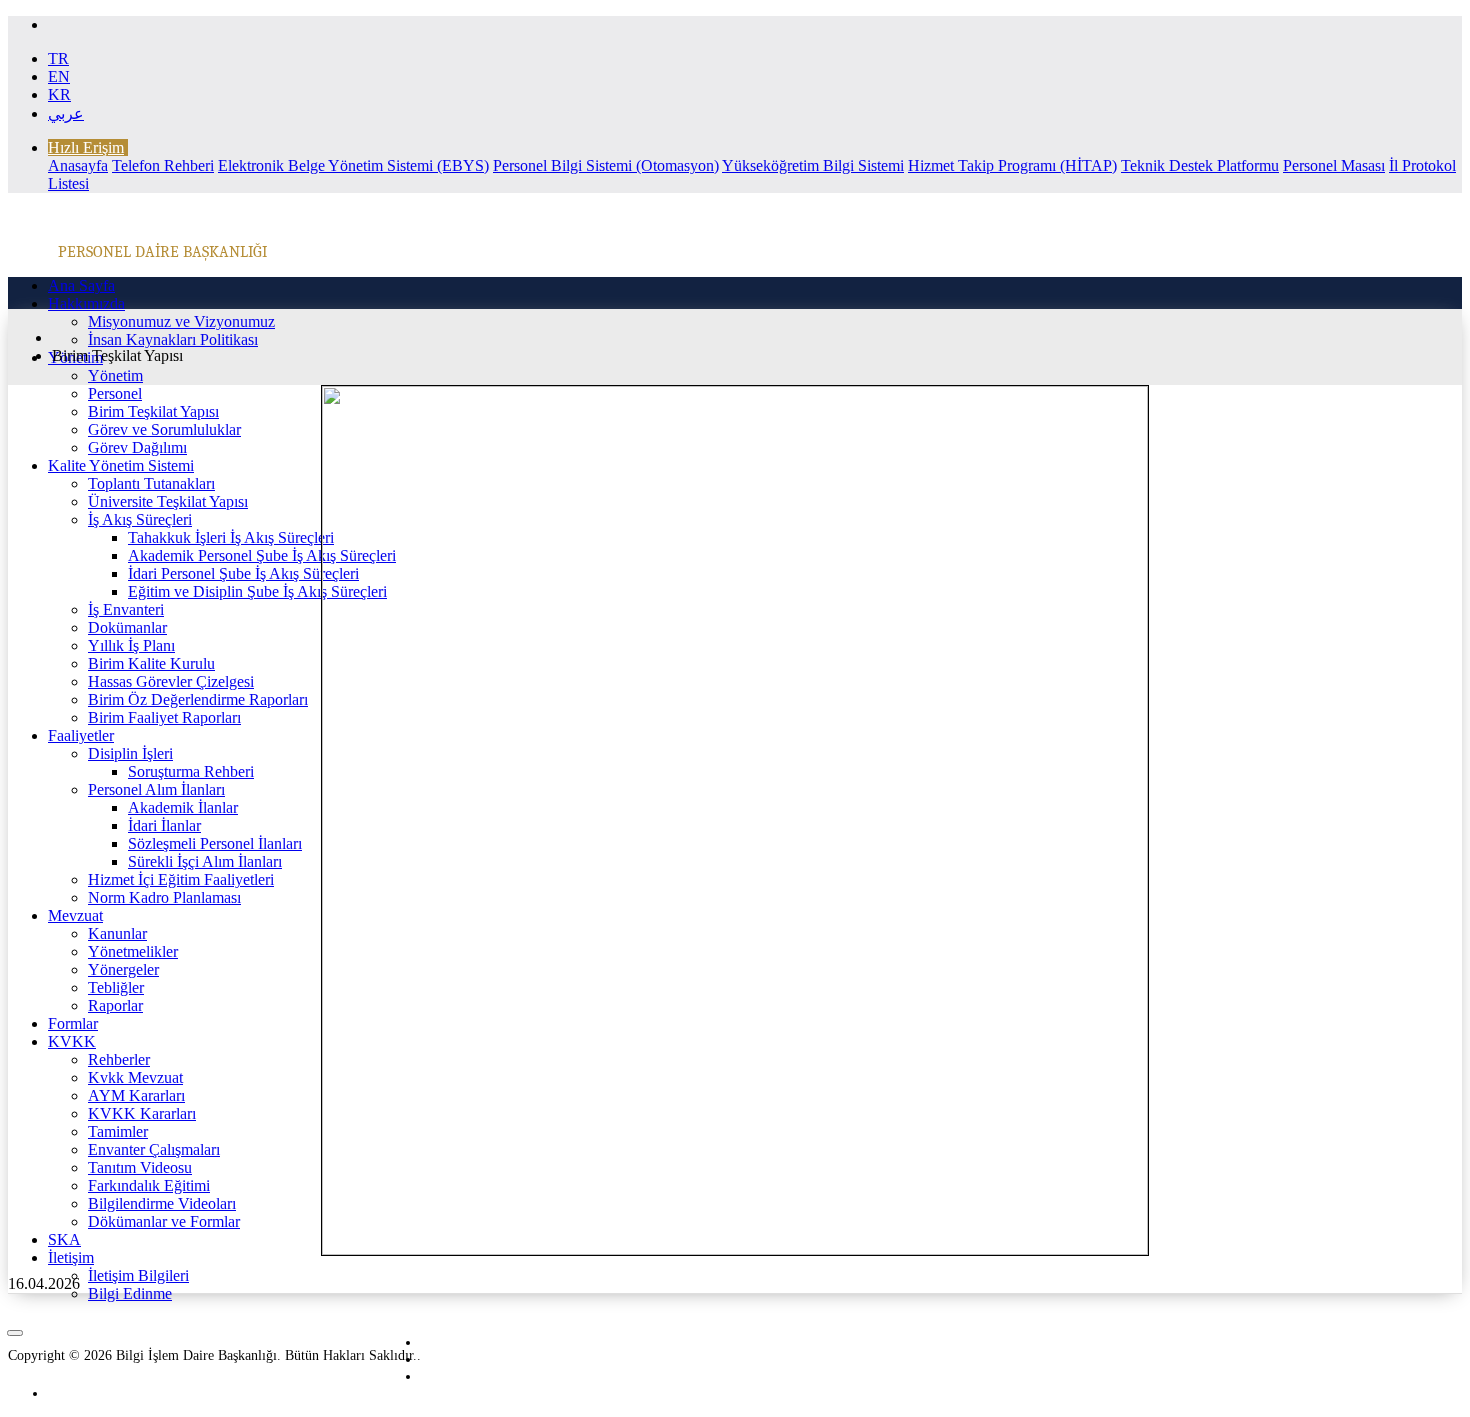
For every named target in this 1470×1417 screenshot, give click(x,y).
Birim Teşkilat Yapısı (153, 411)
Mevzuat (75, 915)
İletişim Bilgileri (138, 1275)
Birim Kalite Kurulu (151, 663)
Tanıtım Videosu (140, 1167)
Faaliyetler (81, 735)
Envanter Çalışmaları (154, 1149)
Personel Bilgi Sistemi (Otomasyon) (606, 165)
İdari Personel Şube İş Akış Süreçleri (243, 573)
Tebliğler (116, 987)
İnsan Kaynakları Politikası (173, 339)
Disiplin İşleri (130, 753)
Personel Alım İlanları (156, 789)
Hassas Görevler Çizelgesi (171, 681)
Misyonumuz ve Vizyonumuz (181, 321)
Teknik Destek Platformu (1200, 165)
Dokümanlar (127, 627)
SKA (64, 1239)
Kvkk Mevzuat (135, 1077)
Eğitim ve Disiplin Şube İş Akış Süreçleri (257, 591)
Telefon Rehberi (163, 165)
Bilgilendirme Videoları (162, 1203)
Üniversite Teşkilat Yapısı (168, 501)
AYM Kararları (136, 1095)
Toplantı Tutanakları (151, 483)
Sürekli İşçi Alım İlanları (205, 861)
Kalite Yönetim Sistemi (121, 465)
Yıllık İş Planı (131, 645)
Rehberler (119, 1059)
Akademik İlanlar (183, 807)
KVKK (72, 1041)
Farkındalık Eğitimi (149, 1185)
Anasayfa (78, 165)
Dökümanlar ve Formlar (164, 1221)
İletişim (71, 1257)
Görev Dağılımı (137, 447)
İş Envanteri (126, 609)
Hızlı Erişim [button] (86, 147)
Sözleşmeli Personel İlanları (215, 843)
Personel (115, 393)
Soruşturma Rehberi (191, 771)
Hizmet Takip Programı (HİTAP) (1012, 165)
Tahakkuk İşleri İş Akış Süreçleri (231, 537)
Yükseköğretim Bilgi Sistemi (813, 165)
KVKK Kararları (142, 1113)
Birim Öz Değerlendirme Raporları (198, 699)
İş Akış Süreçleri (140, 519)
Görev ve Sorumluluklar (164, 429)
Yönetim (115, 375)
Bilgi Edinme (130, 1293)
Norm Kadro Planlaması (164, 897)
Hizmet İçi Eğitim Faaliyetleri (181, 879)
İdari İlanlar (164, 825)
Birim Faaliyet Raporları (164, 717)
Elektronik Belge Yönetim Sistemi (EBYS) (353, 165)
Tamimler (118, 1131)
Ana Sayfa (81, 285)
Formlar (73, 1023)
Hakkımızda (86, 303)
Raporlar (115, 1005)
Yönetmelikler (133, 951)
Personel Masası (1334, 165)
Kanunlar (117, 933)
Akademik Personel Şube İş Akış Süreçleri (262, 555)
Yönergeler (123, 969)
